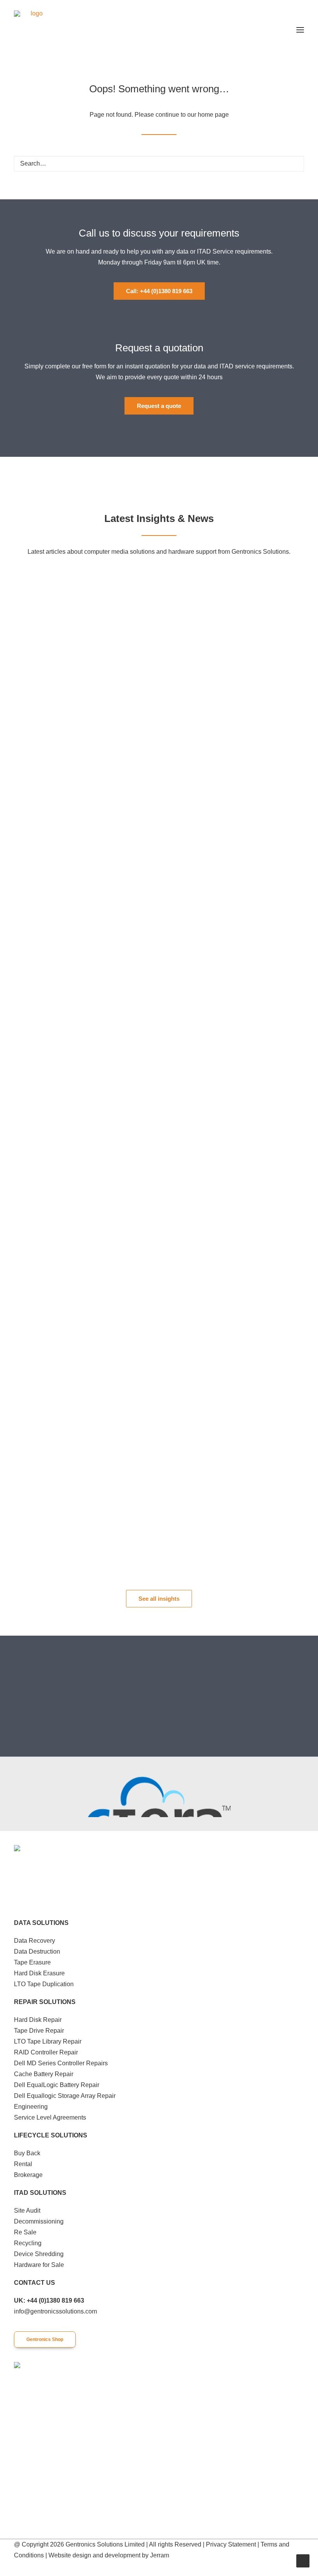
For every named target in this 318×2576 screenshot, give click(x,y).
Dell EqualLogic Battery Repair (57, 2085)
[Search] (159, 164)
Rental (23, 2164)
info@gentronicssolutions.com (55, 2311)
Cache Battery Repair (44, 2074)
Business (277, 575)
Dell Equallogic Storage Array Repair (65, 2096)
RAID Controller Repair (46, 2052)
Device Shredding (39, 2254)
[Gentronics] (33, 30)
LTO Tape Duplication (44, 1984)
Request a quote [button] (159, 406)
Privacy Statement (231, 2544)
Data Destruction (37, 1951)
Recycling (28, 2243)
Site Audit (27, 2211)
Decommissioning (39, 2221)
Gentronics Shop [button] (45, 2339)
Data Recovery (35, 1941)
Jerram (160, 2555)
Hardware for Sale (39, 2265)
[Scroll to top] (303, 2560)
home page (213, 115)
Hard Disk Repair (38, 2020)
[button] (300, 30)
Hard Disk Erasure (39, 1973)
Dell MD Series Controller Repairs (61, 2063)
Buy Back (27, 2153)
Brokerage (28, 2175)
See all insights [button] (159, 1599)
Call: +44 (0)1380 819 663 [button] (159, 291)
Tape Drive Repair (39, 2031)
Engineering (31, 2107)
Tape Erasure (32, 1962)
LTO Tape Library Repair (48, 2041)
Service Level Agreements (50, 2117)
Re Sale (25, 2232)
